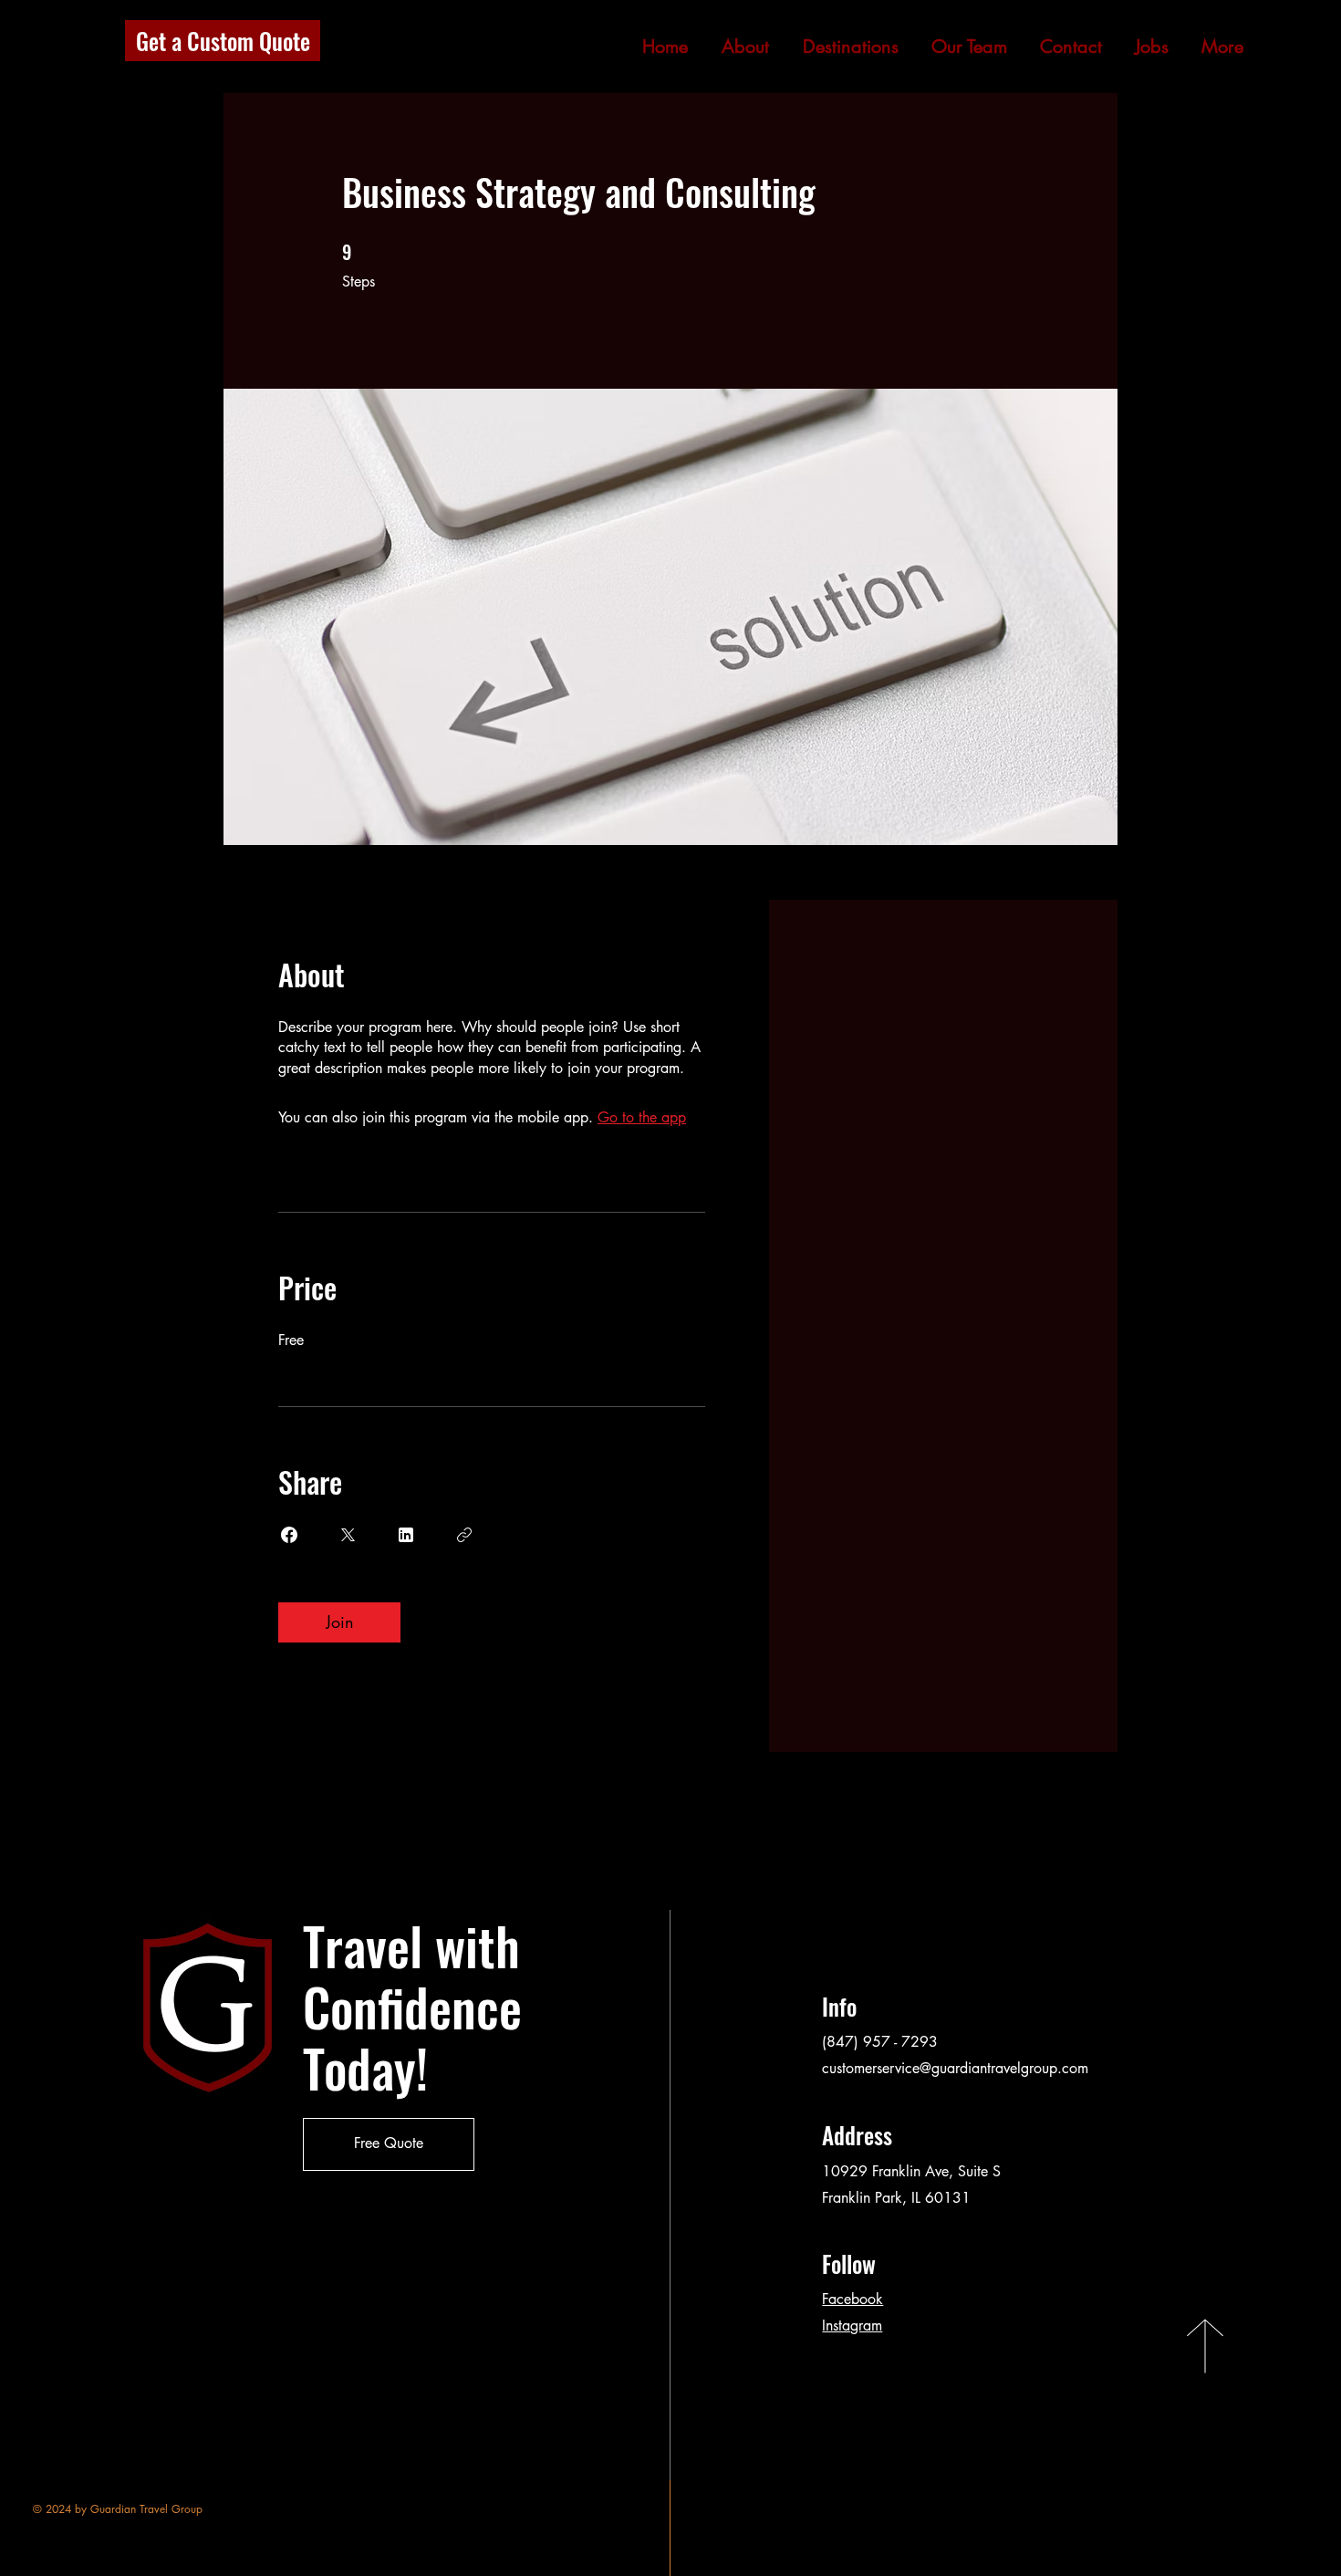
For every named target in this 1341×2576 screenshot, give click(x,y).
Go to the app (642, 1117)
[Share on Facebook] (289, 1535)
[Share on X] (348, 1535)
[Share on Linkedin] (406, 1535)
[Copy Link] (464, 1535)
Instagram (852, 2326)
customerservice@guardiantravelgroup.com (955, 2068)
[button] (969, 47)
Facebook (852, 2299)
